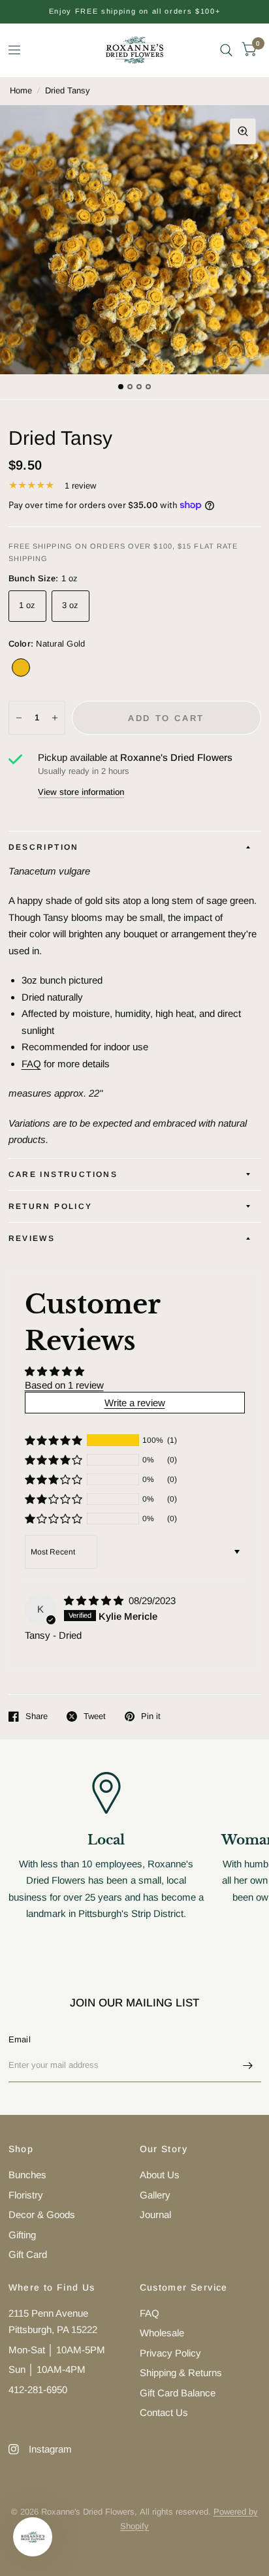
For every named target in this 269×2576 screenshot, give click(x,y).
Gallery (155, 2195)
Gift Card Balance (178, 2393)
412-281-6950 (38, 2390)
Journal (155, 2214)
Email (20, 2039)
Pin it (151, 1716)
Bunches (27, 2175)
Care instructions (63, 1174)
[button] (54, 1440)
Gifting (22, 2235)
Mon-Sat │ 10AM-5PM (57, 2350)
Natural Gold (21, 668)
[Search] (226, 50)
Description (44, 847)
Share (37, 1716)
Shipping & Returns (181, 2373)
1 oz (27, 605)
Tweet (95, 1716)
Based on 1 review (64, 1385)
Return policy (51, 1206)
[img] (95, 1601)
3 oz (71, 605)
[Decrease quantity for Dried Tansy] (19, 718)
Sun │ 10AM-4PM (47, 2369)
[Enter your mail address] (248, 2065)
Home (21, 90)
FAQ (31, 1064)
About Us (160, 2175)
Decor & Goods (42, 2214)
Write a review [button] (135, 1403)
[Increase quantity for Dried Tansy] (55, 718)
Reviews (32, 1238)
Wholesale (162, 2333)
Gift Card (28, 2254)
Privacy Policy (170, 2353)
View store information (81, 792)
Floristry (26, 2195)
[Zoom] (243, 131)
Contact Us (164, 2412)
